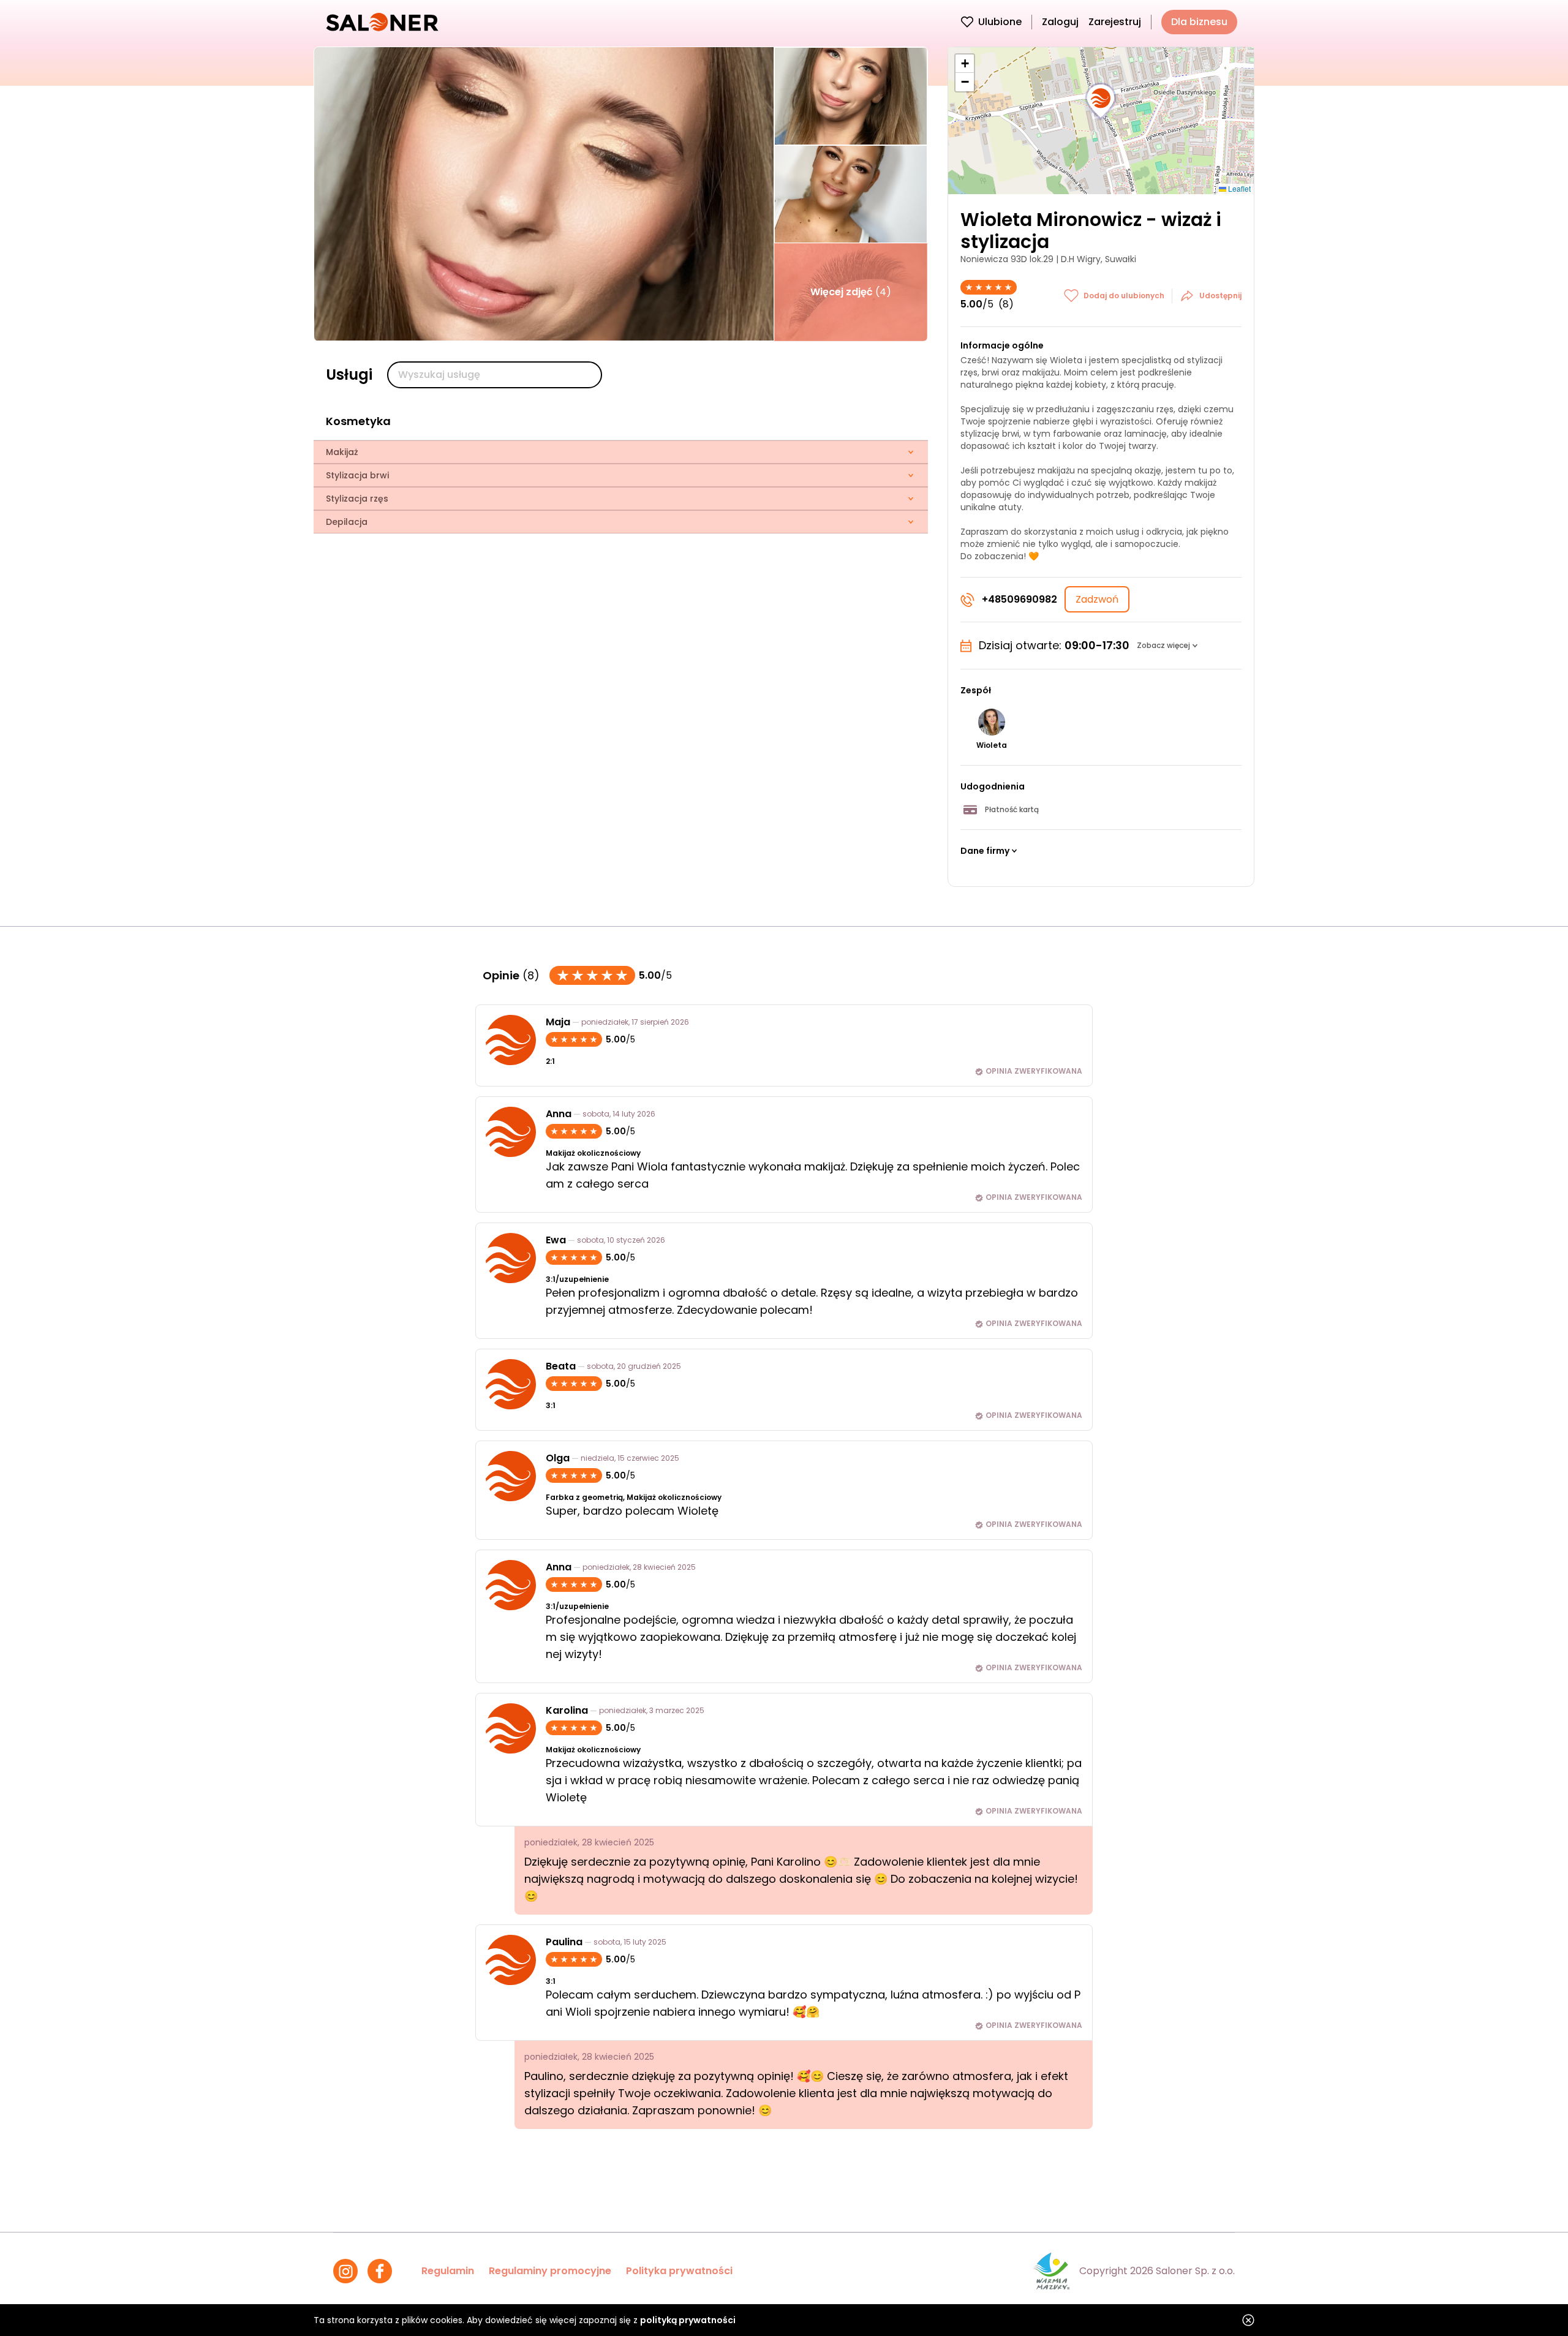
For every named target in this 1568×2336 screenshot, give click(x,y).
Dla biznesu (1199, 22)
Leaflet (1238, 188)
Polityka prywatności (679, 2271)
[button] (1101, 102)
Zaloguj (1060, 22)
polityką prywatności (688, 2320)
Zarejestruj (1115, 22)
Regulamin (448, 2271)
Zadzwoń (1097, 599)
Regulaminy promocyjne (550, 2271)
